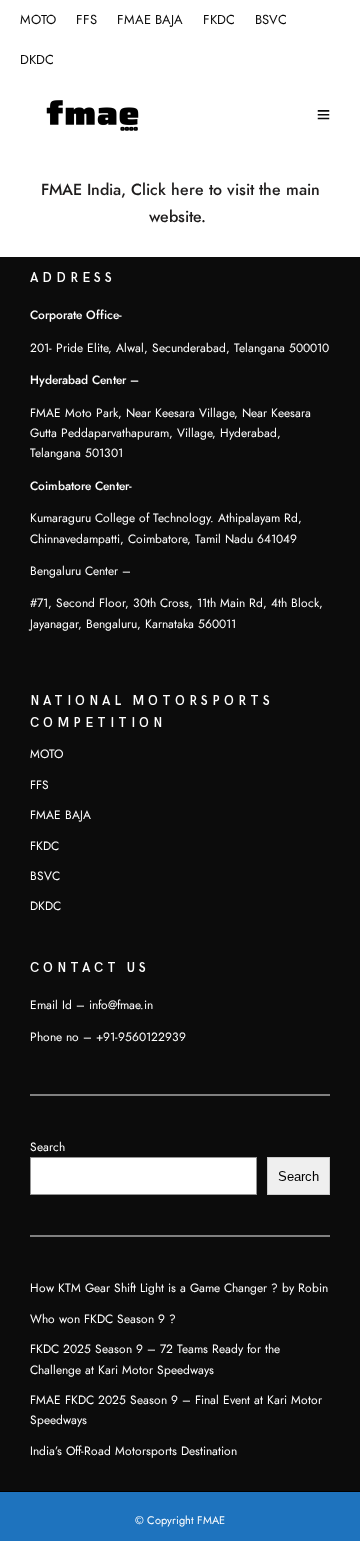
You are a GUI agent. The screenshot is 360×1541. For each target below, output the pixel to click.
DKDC (37, 60)
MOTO (38, 20)
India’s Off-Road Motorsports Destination (133, 1451)
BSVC (271, 20)
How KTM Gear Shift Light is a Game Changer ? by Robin (179, 1288)
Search (47, 1147)
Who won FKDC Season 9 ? (103, 1319)
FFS (86, 20)
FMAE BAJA (150, 20)
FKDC (219, 20)
